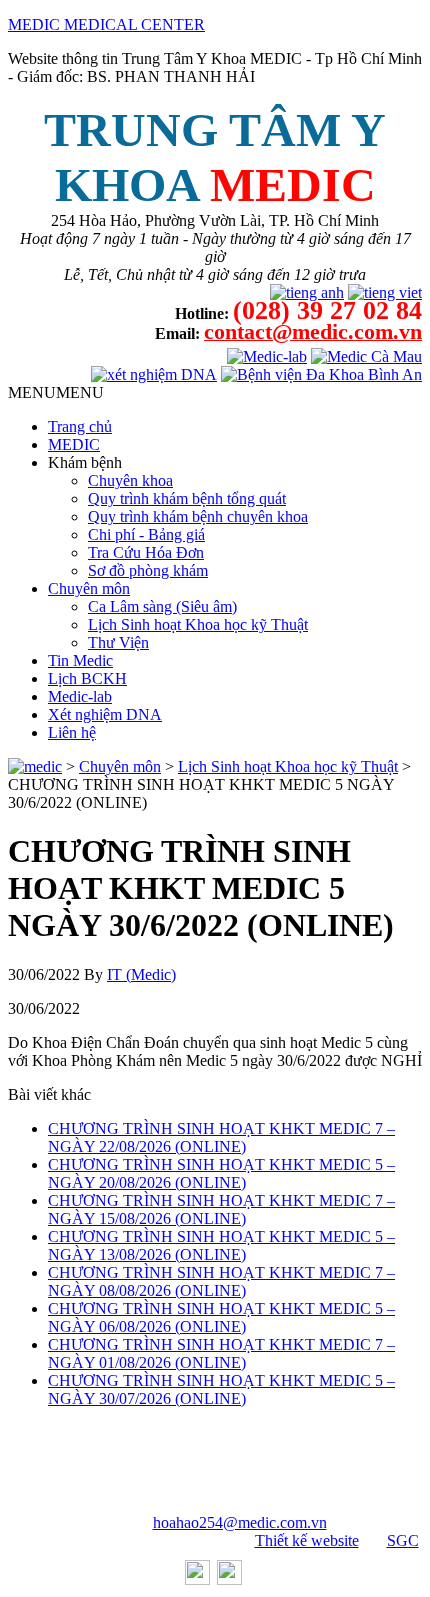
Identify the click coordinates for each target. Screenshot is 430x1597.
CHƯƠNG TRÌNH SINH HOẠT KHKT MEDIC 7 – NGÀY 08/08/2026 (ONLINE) (221, 1281)
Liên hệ (72, 732)
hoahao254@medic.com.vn (240, 1522)
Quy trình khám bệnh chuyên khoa (198, 516)
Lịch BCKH (87, 678)
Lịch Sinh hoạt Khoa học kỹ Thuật (198, 624)
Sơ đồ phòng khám (148, 570)
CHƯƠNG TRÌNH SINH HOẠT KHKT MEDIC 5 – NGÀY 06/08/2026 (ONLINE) (221, 1317)
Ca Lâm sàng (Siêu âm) (162, 606)
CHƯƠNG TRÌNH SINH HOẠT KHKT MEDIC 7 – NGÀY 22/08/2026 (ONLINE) (221, 1137)
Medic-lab (80, 696)
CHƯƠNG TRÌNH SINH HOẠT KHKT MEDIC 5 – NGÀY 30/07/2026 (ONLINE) (221, 1389)
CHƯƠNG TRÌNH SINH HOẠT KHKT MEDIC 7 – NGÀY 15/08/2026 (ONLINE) (221, 1209)
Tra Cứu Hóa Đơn (146, 552)
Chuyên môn (89, 588)
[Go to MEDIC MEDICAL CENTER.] (35, 766)
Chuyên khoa (130, 480)
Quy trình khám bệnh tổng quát (187, 498)
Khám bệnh (85, 462)
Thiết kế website (307, 1540)
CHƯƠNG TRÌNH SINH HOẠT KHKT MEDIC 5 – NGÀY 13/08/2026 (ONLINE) (221, 1245)
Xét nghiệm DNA (105, 714)
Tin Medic (80, 660)
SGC (403, 1540)
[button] (56, 392)
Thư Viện (118, 642)
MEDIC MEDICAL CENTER (106, 24)
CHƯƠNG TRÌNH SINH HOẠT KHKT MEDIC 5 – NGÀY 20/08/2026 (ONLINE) (221, 1173)
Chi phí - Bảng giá (146, 534)
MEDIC (74, 444)
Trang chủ (80, 426)
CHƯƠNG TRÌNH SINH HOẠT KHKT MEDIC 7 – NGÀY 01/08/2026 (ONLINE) (221, 1353)
